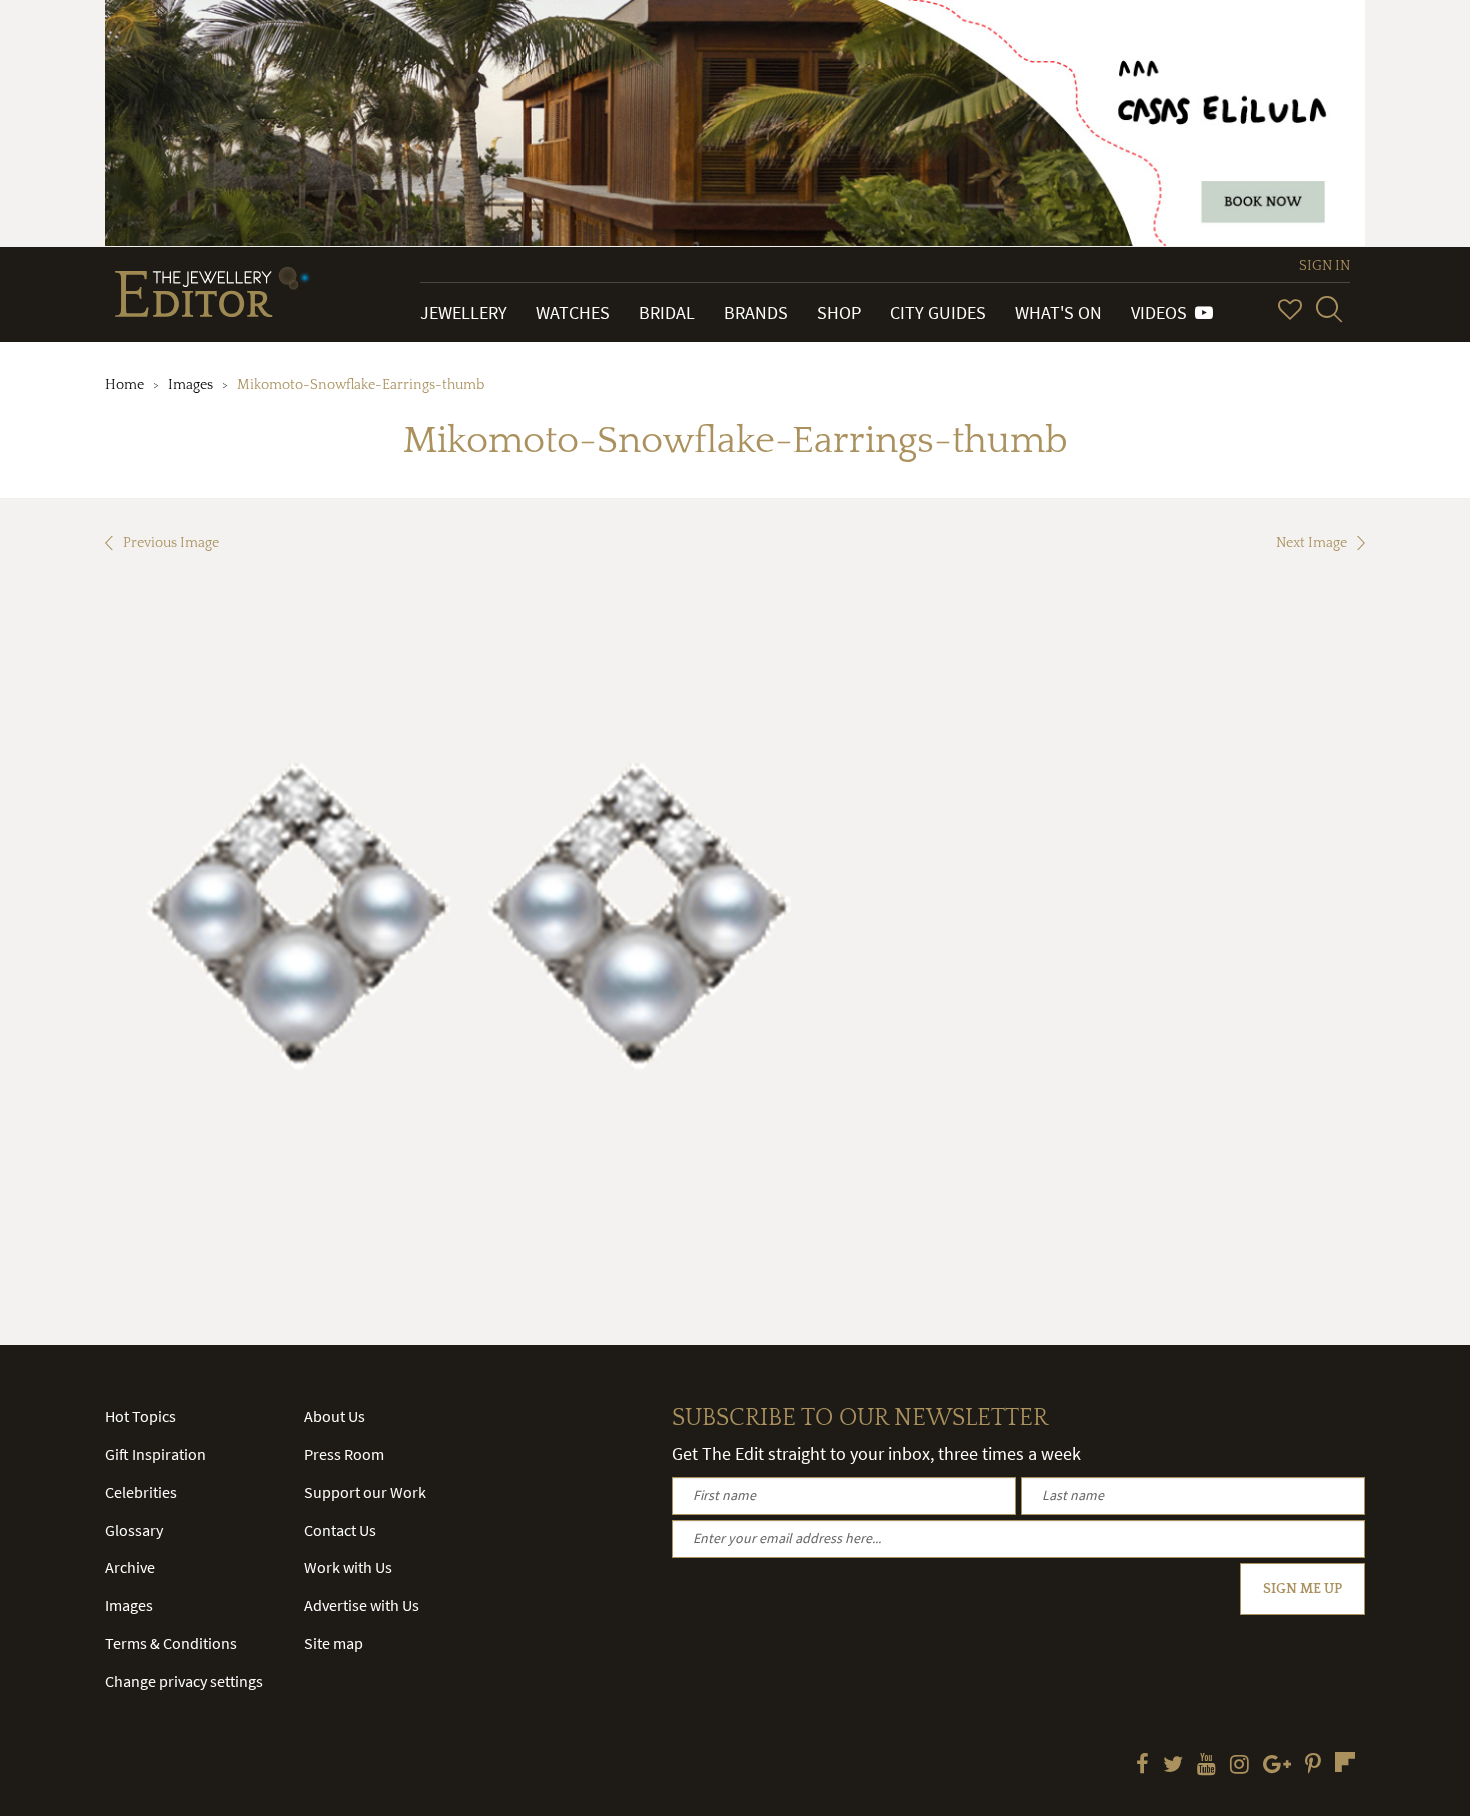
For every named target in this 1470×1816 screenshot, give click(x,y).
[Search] (1329, 309)
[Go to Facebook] (1142, 1766)
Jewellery (463, 312)
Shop (839, 312)
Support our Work (365, 1492)
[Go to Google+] (1277, 1766)
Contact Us (340, 1530)
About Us (334, 1416)
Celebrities (141, 1492)
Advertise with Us (361, 1605)
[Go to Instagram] (1239, 1766)
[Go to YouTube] (1206, 1766)
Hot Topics (140, 1416)
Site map (333, 1643)
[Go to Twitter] (1173, 1766)
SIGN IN (1324, 266)
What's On (1058, 312)
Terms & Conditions (171, 1643)
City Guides (938, 312)
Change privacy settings (184, 1681)
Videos (1163, 312)
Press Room (344, 1454)
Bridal (667, 312)
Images (190, 385)
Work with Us (348, 1567)
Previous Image (171, 543)
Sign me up (1302, 1589)
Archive (130, 1567)
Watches (573, 312)
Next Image (1311, 543)
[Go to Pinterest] (1313, 1766)
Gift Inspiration (155, 1454)
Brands (756, 312)
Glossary (134, 1530)
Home (124, 385)
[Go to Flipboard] (1345, 1762)
